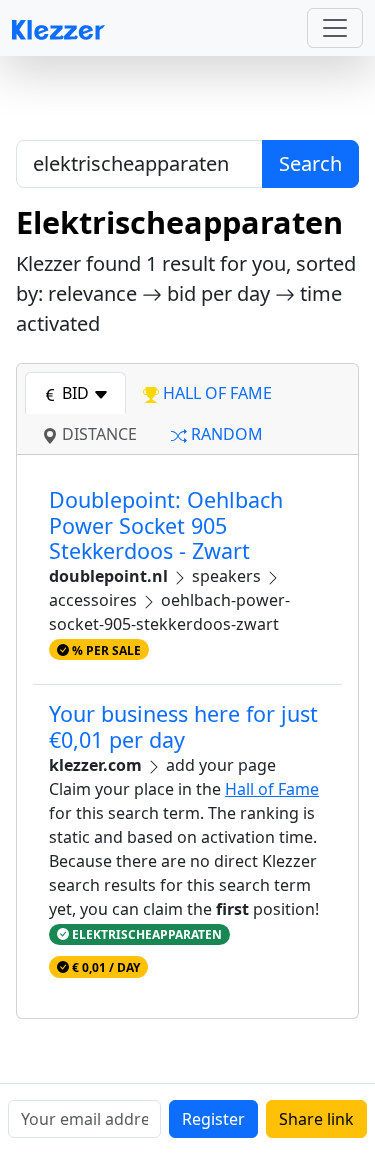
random (225, 434)
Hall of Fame (272, 789)
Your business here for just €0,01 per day (183, 726)
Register (213, 1119)
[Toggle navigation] (335, 28)
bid (75, 393)
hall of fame (215, 393)
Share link (316, 1119)
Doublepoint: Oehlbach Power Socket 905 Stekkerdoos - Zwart (166, 525)
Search (310, 163)
